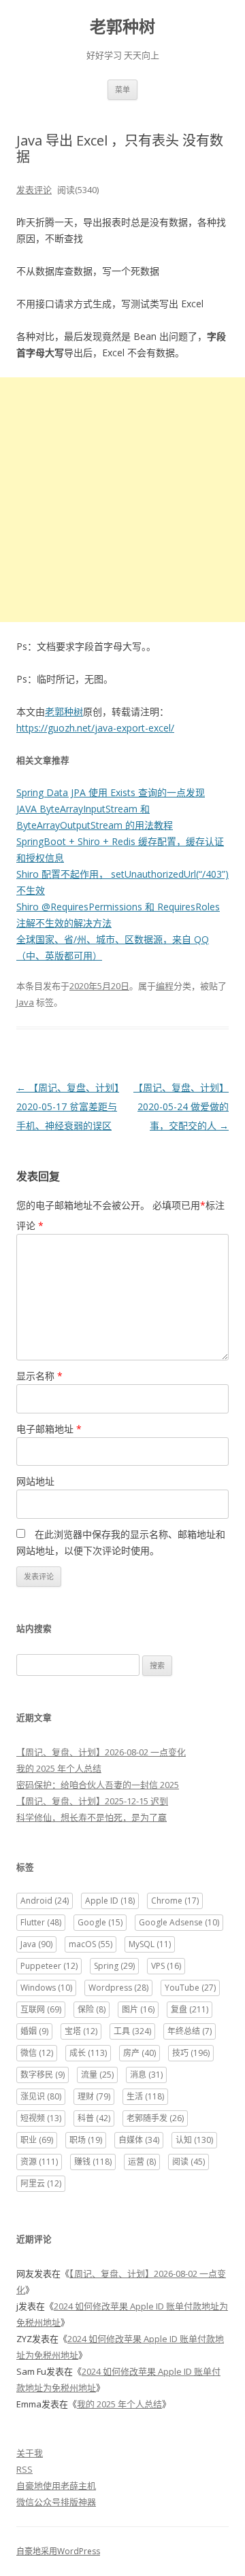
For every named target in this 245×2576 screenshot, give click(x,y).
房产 (140, 2053)
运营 (142, 2162)
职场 (86, 2140)
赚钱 (93, 2162)
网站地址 (35, 1481)
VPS (166, 1966)
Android (45, 1901)
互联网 (41, 2009)
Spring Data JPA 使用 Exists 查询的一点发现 (111, 792)
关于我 (30, 2453)
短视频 (41, 2118)
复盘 (190, 2009)
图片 (138, 2009)
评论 (30, 1225)
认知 (194, 2140)
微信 (37, 2053)
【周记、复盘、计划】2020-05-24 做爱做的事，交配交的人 (181, 1106)
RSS (24, 2469)
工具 (132, 2031)
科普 (94, 2118)
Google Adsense (179, 1922)
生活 (145, 2096)
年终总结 (190, 2031)
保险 (92, 2009)
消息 (146, 2075)
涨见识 (41, 2096)
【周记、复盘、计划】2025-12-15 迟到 (92, 1801)
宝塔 (81, 2031)
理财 (94, 2096)
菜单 (122, 89)
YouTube (190, 1988)
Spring (114, 1966)
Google (100, 1922)
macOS (91, 1944)
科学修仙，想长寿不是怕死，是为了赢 (92, 1817)
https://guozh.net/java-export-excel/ (95, 728)
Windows (46, 1988)
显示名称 (39, 1376)
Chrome (175, 1901)
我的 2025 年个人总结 (59, 1768)
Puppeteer (49, 1966)
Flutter (41, 1922)
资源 (39, 2162)
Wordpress (118, 1988)
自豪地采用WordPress (58, 2551)
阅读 (189, 2162)
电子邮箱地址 (49, 1429)
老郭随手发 (155, 2118)
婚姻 (34, 2031)
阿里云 (41, 2183)
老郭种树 (122, 27)
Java (25, 1002)
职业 (37, 2140)
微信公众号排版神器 (56, 2502)
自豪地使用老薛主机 (56, 2486)
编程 (165, 986)
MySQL (150, 1944)
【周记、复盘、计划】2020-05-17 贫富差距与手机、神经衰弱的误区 (68, 1106)
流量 (97, 2075)
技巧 (191, 2053)
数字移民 (43, 2075)
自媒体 (139, 2140)
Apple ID (110, 1901)
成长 (88, 2053)
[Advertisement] (122, 500)
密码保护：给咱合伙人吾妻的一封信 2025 (98, 1785)
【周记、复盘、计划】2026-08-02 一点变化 (101, 1752)
